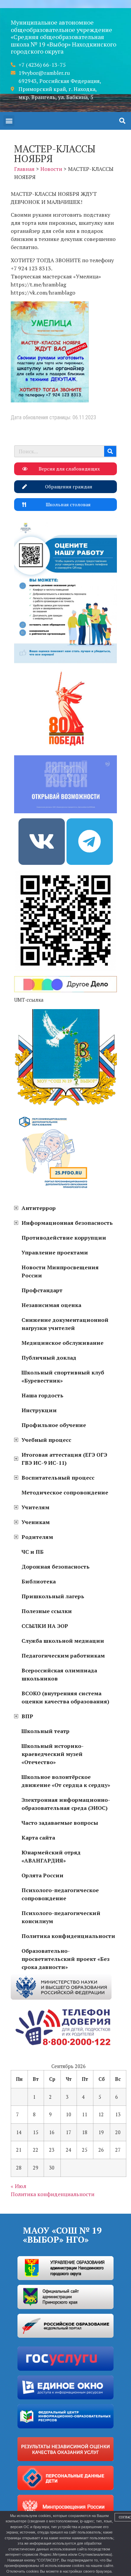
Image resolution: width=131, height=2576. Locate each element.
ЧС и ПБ (33, 1552)
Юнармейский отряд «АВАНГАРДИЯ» (51, 1856)
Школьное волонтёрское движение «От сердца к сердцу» (66, 1781)
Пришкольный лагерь (53, 1596)
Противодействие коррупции (64, 1238)
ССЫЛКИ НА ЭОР (45, 1626)
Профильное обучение (54, 1425)
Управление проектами (55, 1252)
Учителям (35, 1507)
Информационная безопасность (67, 1223)
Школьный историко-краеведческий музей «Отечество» (53, 1754)
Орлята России (42, 1875)
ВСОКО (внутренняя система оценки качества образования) (65, 1697)
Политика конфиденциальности (68, 1936)
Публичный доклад (49, 1358)
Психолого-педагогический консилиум (61, 1917)
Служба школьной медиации (63, 1641)
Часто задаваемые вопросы (60, 1823)
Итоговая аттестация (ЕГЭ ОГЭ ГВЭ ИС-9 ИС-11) (64, 1459)
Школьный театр (46, 1731)
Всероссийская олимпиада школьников (59, 1674)
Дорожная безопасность (56, 1567)
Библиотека (39, 1581)
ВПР (27, 1716)
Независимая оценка (51, 1305)
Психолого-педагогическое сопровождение (60, 1894)
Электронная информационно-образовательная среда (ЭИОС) (66, 1804)
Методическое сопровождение (65, 1492)
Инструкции (39, 1410)
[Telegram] (90, 842)
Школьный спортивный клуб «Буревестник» (63, 1376)
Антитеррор (39, 1208)
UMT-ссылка (29, 1000)
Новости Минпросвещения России (60, 1271)
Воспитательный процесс (58, 1478)
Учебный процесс (46, 1440)
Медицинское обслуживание (62, 1343)
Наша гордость (42, 1395)
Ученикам (36, 1522)
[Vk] (42, 842)
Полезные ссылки (47, 1611)
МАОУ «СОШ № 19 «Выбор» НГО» (62, 2235)
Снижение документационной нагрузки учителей (65, 1324)
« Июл (18, 2186)
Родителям (37, 1537)
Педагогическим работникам (63, 1656)
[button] (9, 121)
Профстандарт (42, 1290)
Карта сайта (38, 1838)
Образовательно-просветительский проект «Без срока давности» (65, 1959)
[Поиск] (110, 451)
